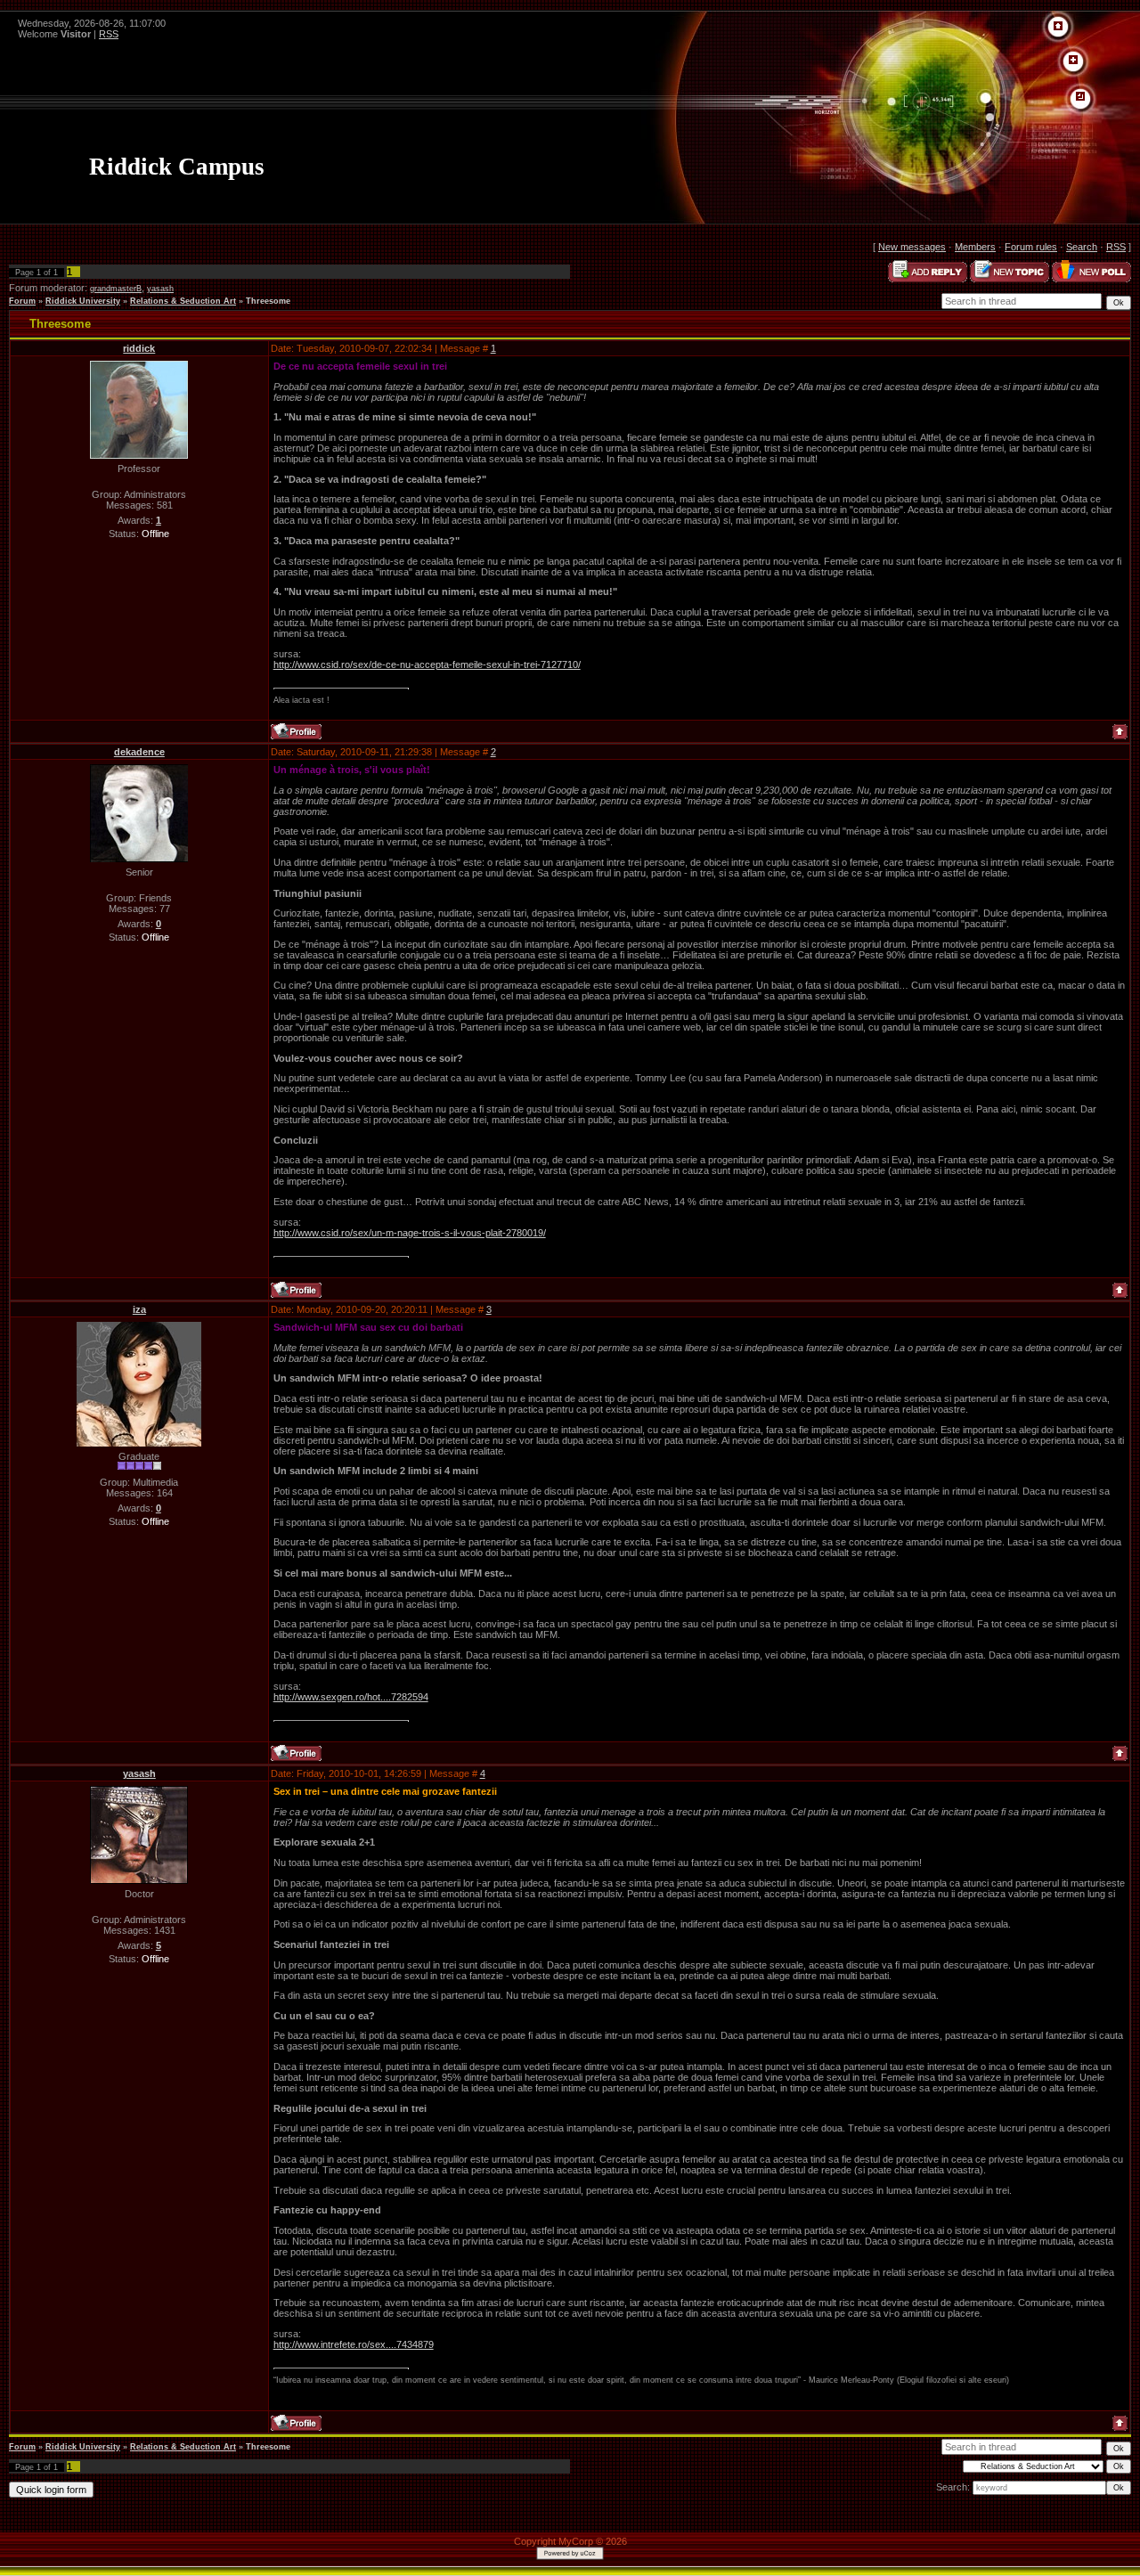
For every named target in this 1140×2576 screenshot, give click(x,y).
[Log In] (1080, 97)
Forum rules (1031, 247)
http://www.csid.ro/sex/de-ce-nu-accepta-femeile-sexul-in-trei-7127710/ (427, 664)
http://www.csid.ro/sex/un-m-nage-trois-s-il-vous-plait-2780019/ (410, 1233)
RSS (109, 34)
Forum (22, 301)
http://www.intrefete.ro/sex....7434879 (354, 2344)
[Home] (1058, 27)
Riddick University (83, 301)
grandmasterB (116, 289)
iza (139, 1309)
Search (1082, 247)
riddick (139, 348)
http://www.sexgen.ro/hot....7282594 (351, 1697)
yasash (160, 289)
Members (975, 247)
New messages (912, 247)
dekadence (139, 752)
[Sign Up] (1073, 61)
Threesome (268, 301)
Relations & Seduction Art (183, 301)
